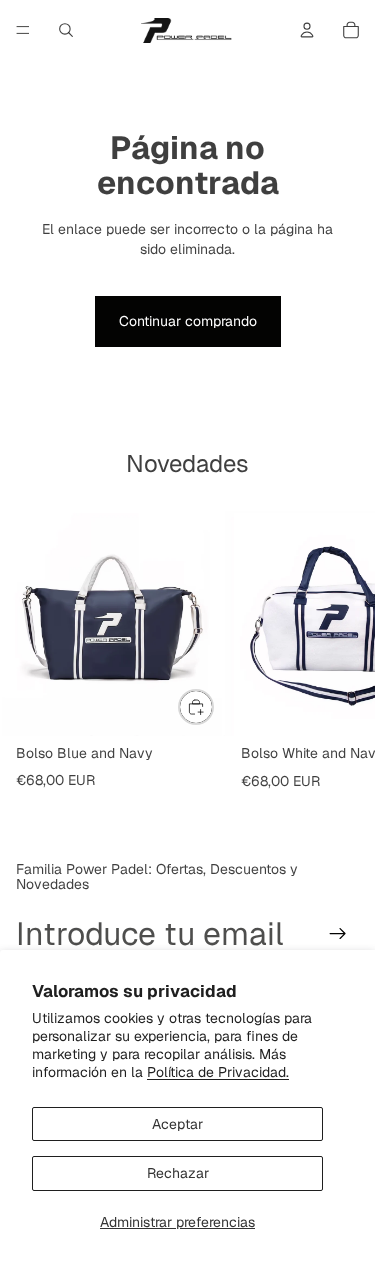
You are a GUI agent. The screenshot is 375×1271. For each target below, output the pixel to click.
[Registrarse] (338, 934)
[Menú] (23, 30)
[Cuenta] (307, 30)
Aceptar (177, 1124)
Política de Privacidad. (218, 1072)
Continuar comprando (188, 321)
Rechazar (178, 1173)
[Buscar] (66, 30)
